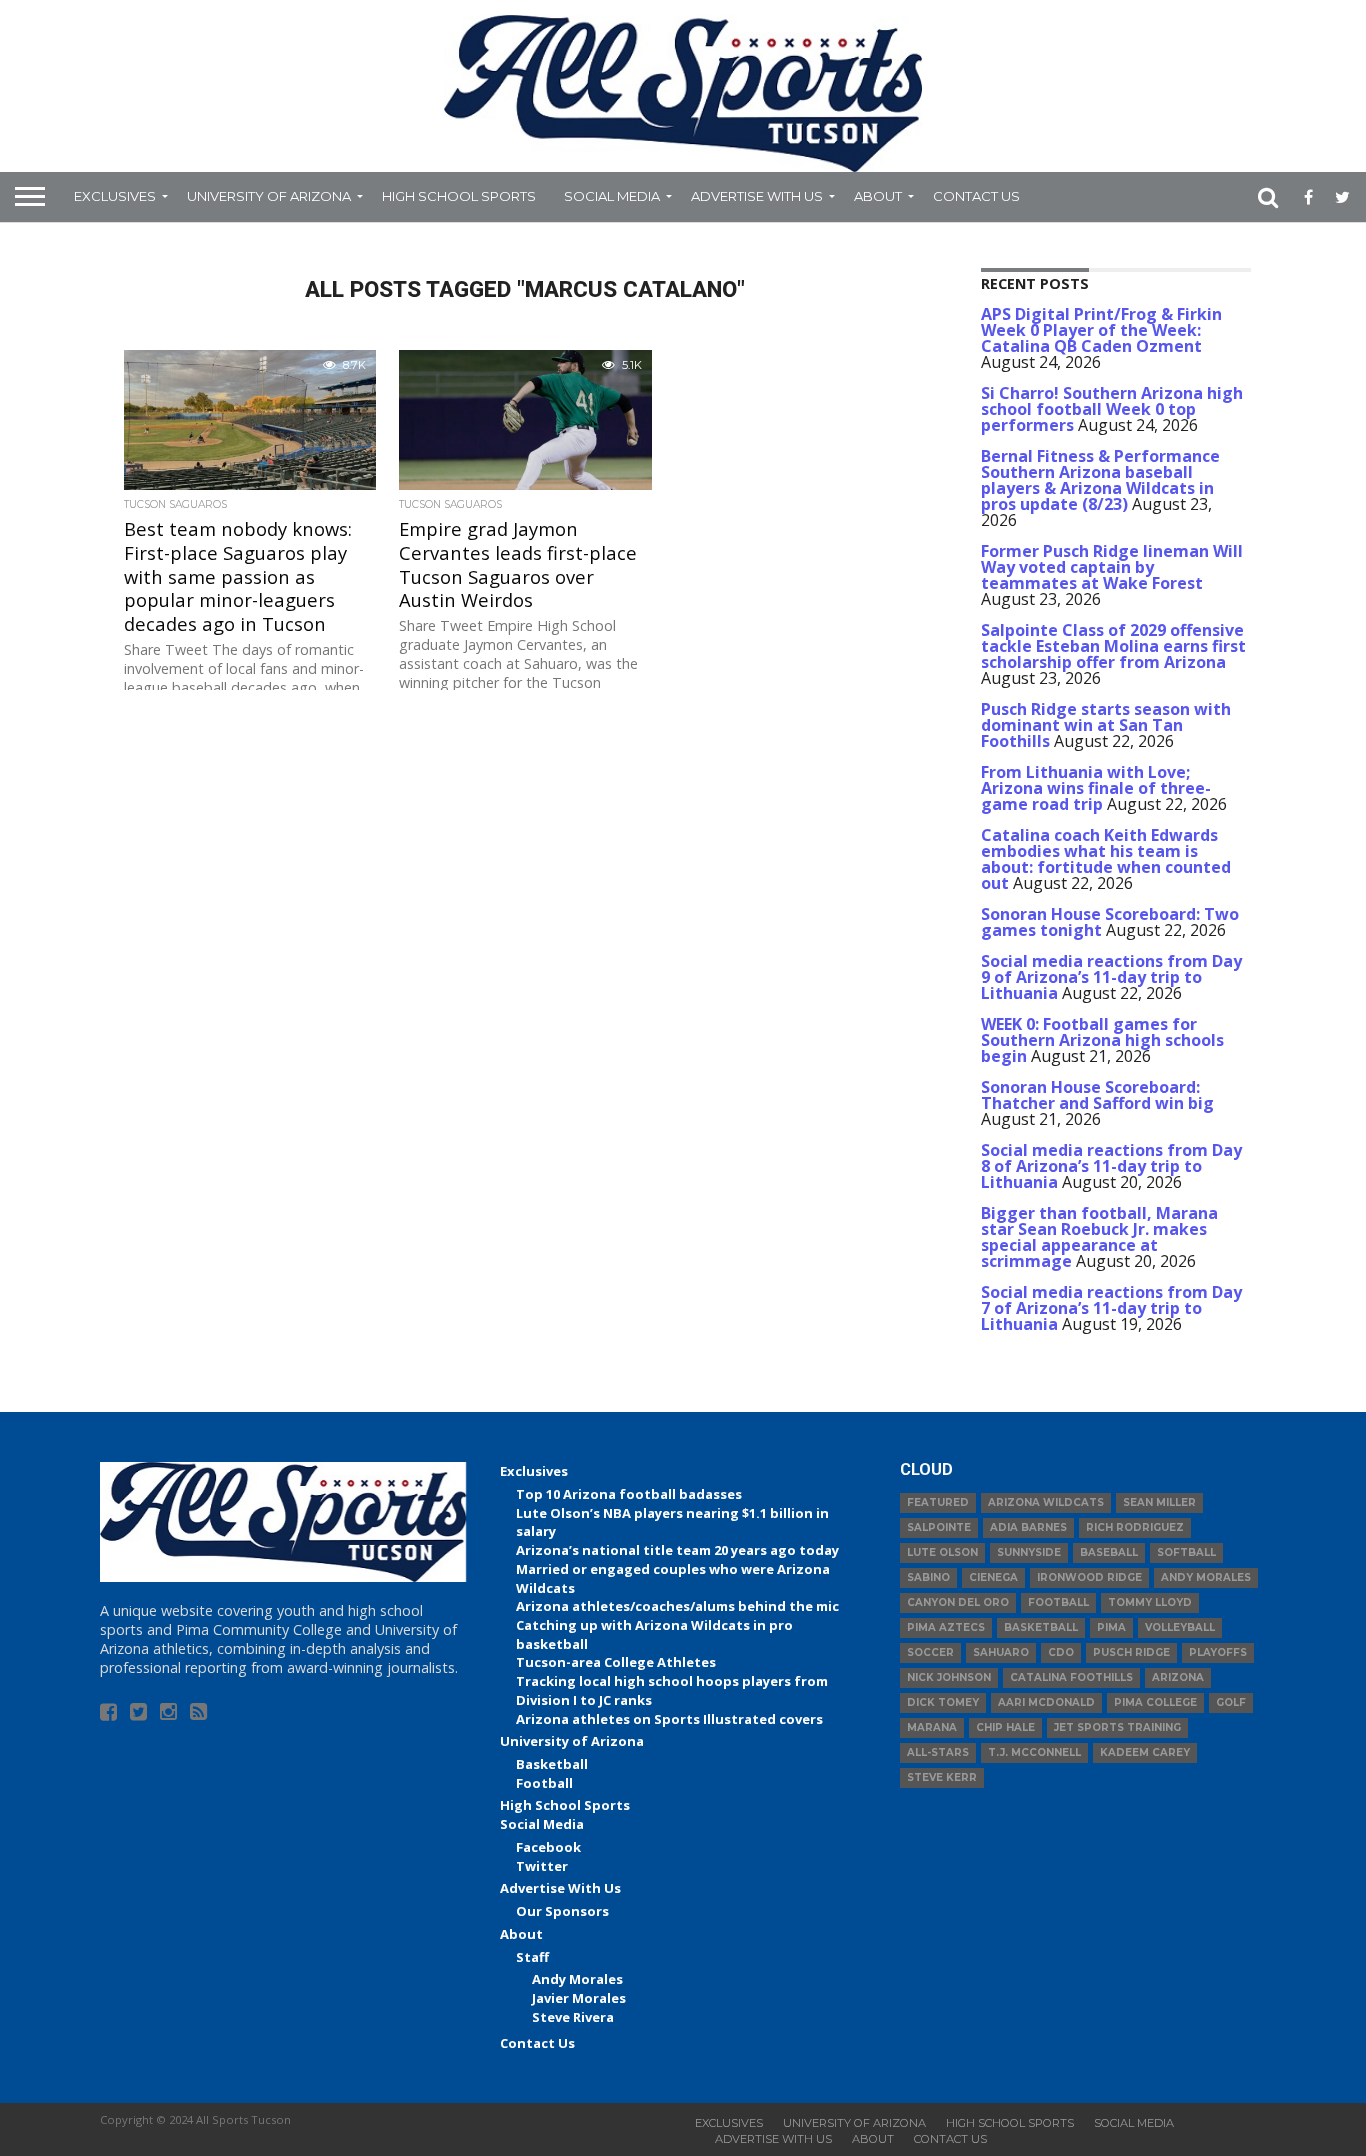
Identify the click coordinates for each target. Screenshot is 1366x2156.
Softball (1186, 1552)
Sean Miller (1159, 1502)
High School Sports (459, 196)
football (1058, 1602)
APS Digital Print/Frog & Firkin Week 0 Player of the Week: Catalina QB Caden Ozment (1101, 330)
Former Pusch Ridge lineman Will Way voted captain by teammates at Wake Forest (1112, 567)
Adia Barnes (1028, 1527)
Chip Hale (1005, 1727)
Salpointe (939, 1527)
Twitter (542, 1866)
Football (544, 1783)
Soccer (930, 1652)
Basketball (552, 1764)
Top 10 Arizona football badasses (629, 1494)
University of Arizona (269, 196)
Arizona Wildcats (1046, 1502)
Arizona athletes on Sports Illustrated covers (669, 1719)
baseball (1109, 1552)
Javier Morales (579, 1998)
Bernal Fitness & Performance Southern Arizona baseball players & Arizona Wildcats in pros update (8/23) (1100, 480)
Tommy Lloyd (1150, 1602)
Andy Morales (577, 1979)
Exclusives (115, 196)
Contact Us (976, 196)
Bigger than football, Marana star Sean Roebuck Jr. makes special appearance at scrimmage (1099, 1237)
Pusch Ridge (1131, 1652)
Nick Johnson (949, 1677)
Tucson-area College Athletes (616, 1662)
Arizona (1178, 1677)
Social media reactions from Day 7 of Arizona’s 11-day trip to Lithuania (1111, 1308)
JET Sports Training (1117, 1727)
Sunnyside (1029, 1552)
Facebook (548, 1847)
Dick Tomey (943, 1702)
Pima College (1155, 1702)
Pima (1111, 1627)
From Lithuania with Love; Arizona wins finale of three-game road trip (1096, 788)
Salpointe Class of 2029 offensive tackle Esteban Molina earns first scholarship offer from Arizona (1113, 646)
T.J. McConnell (1034, 1752)
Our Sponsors (562, 1911)
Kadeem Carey (1145, 1752)
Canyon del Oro (958, 1602)
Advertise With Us (757, 196)
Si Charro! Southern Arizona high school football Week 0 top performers (1112, 409)
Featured (938, 1502)
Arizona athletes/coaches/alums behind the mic (677, 1606)
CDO (1061, 1652)
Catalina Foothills (1071, 1677)
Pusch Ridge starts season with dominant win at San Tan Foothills (1106, 725)
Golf (1231, 1702)
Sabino (928, 1577)
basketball (1041, 1627)
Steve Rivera (573, 2017)
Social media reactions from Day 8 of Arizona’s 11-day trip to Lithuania (1111, 1166)
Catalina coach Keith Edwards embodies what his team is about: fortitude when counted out (1106, 859)
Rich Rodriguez (1135, 1527)
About (878, 196)
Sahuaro (1001, 1652)
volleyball (1180, 1627)
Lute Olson (942, 1552)
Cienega (993, 1577)
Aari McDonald (1046, 1702)
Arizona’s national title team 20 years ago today (677, 1550)
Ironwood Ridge (1089, 1577)
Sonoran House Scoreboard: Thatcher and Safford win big (1097, 1095)
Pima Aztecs (946, 1627)
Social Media (612, 196)
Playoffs (1218, 1652)
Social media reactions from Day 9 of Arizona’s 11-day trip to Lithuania (1111, 977)
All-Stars (938, 1752)
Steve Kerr (942, 1777)
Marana (932, 1727)
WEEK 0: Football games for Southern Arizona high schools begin (1102, 1040)
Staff (532, 1957)
